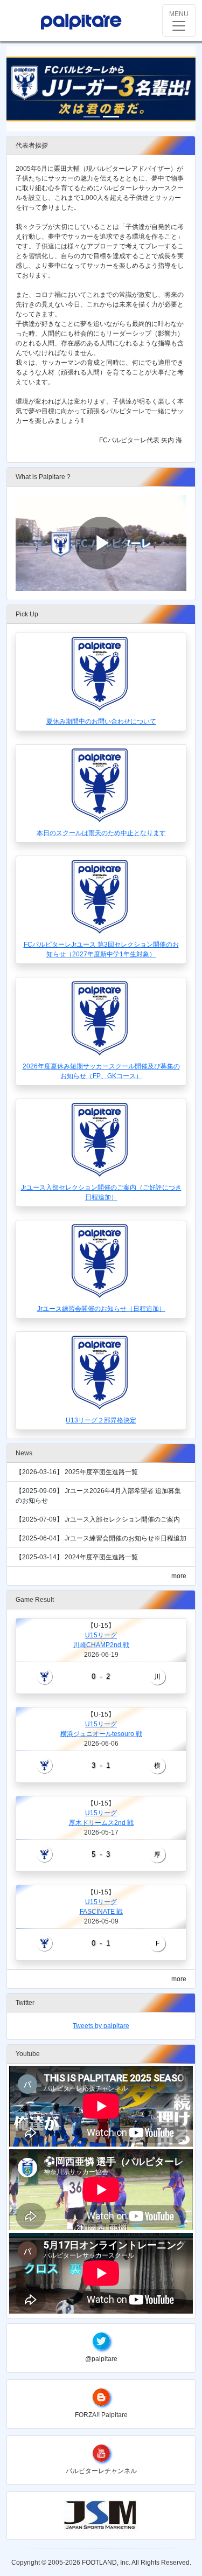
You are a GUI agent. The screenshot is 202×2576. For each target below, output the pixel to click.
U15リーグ (101, 1635)
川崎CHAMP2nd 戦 (101, 1645)
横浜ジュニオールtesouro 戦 (101, 1734)
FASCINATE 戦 (101, 1912)
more (179, 1576)
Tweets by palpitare (101, 2026)
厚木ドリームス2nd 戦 (101, 1823)
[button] (21, 89)
